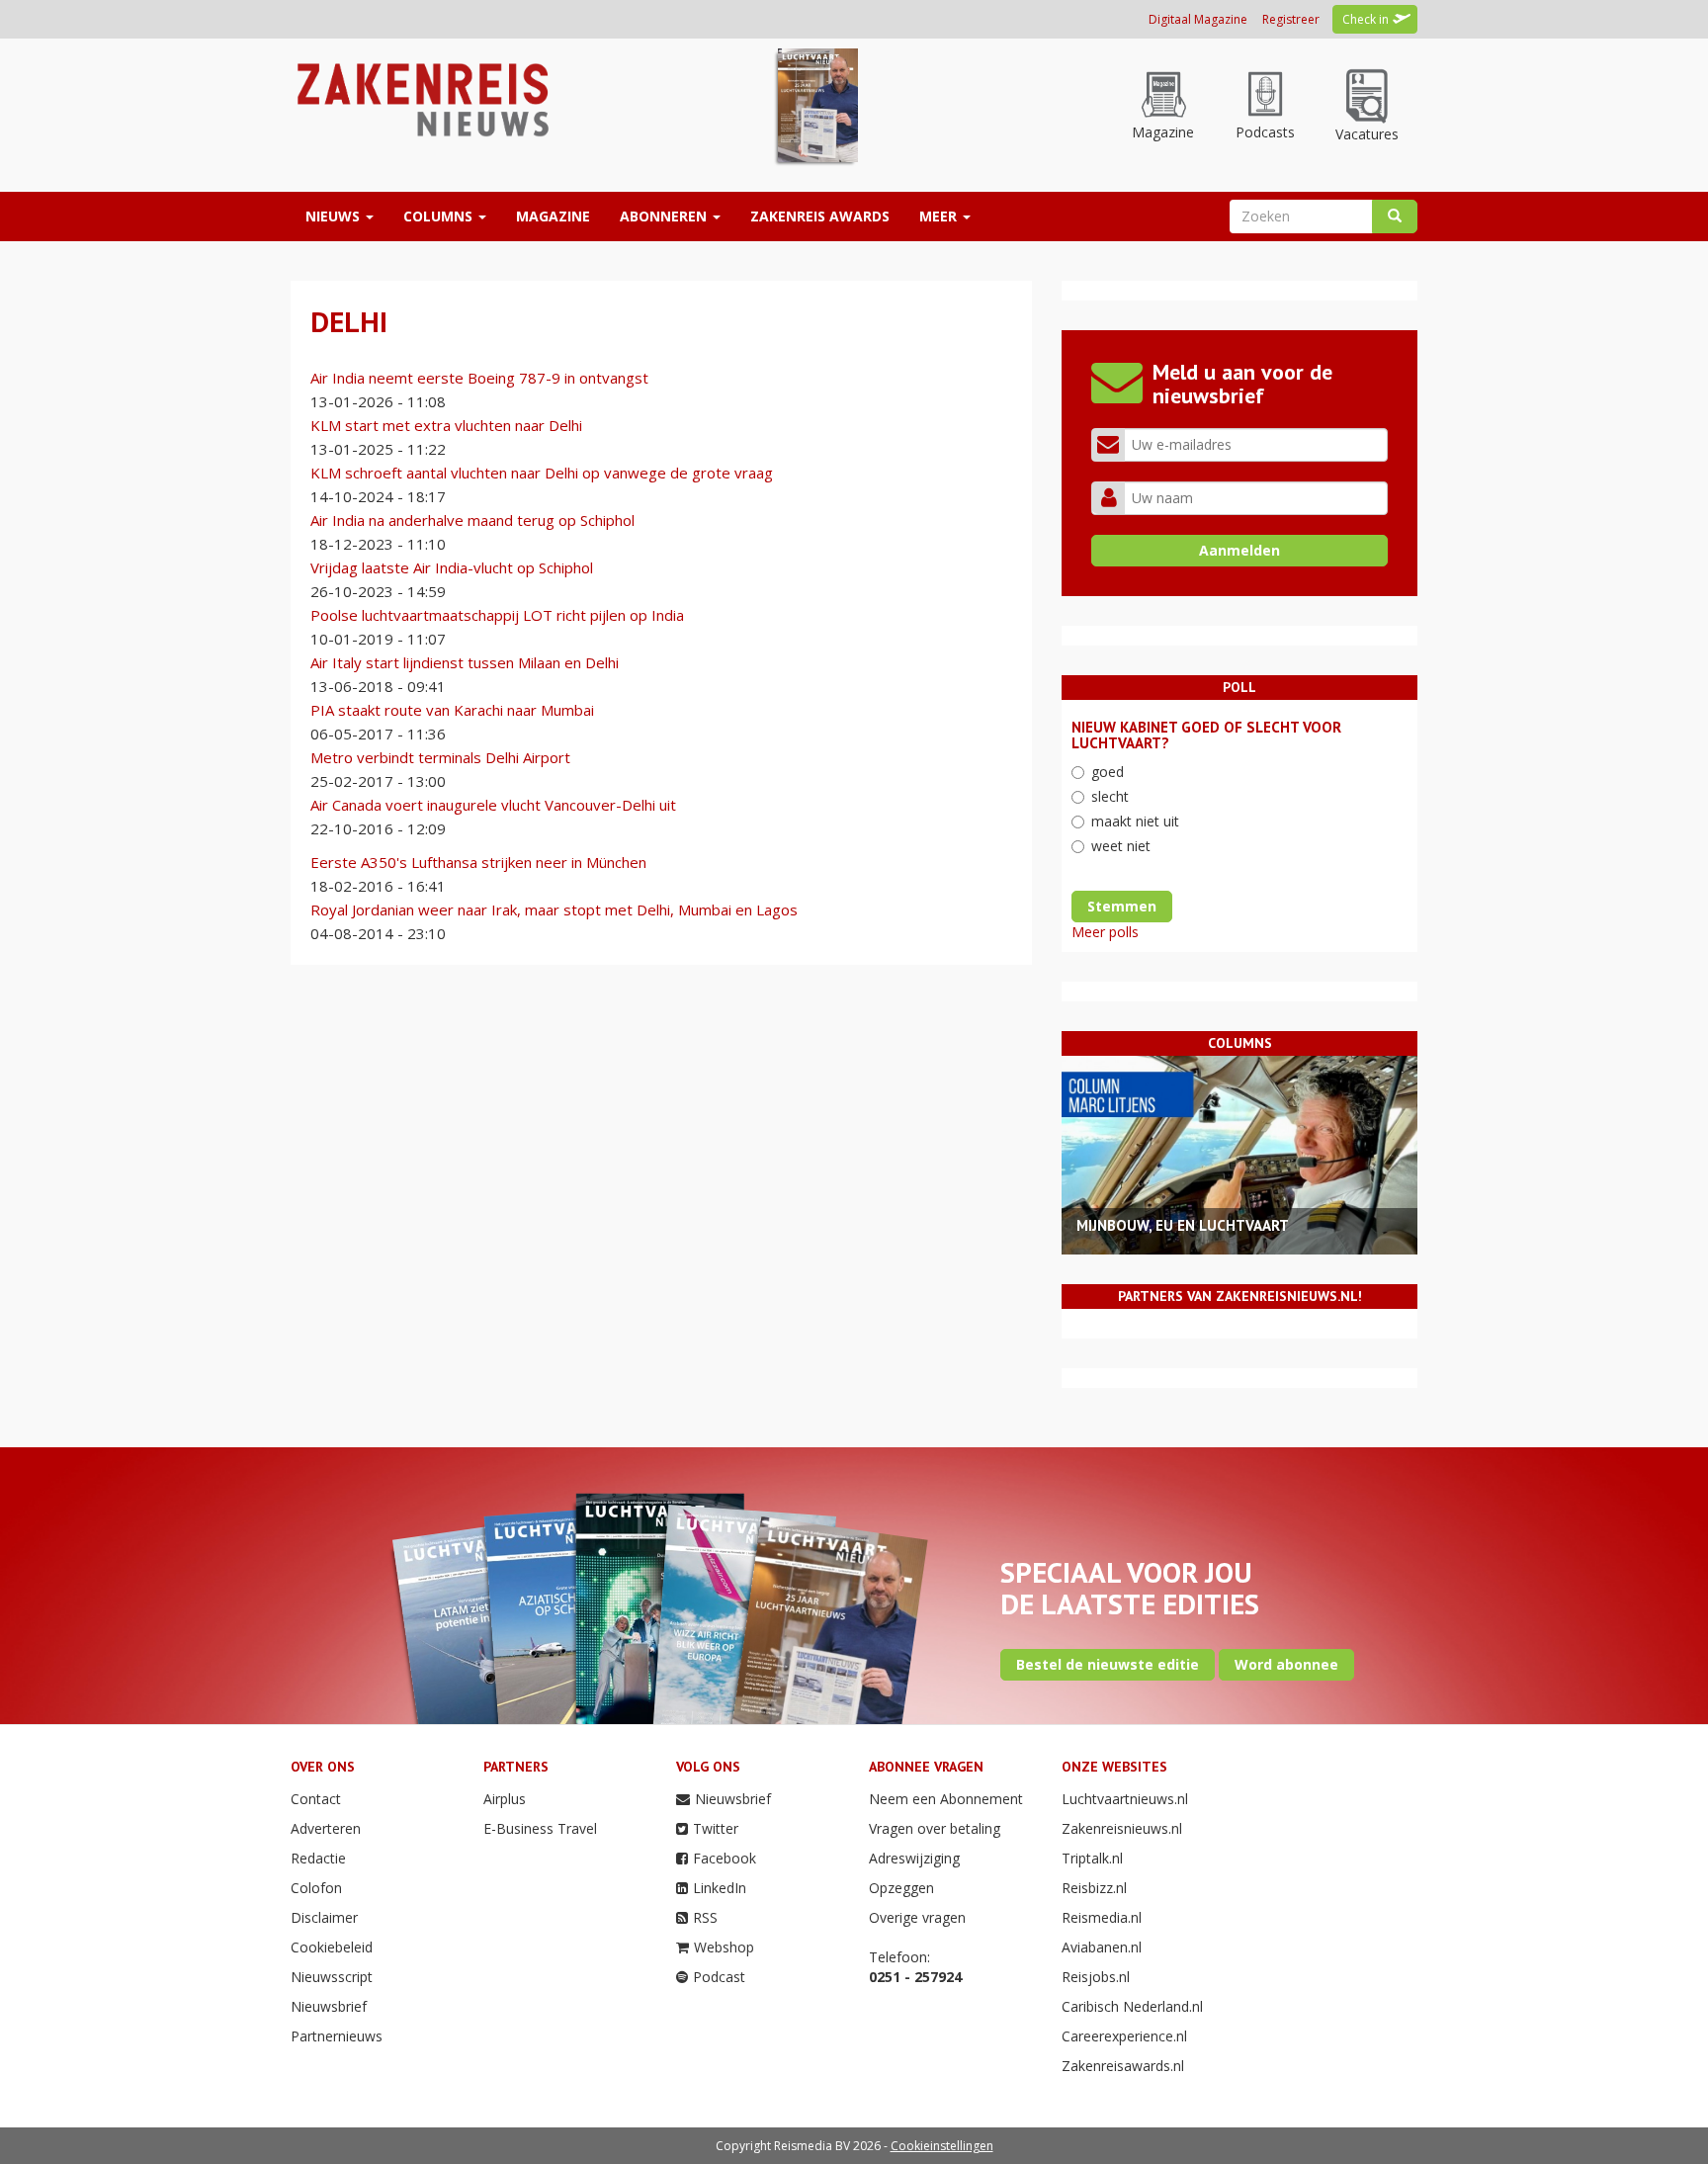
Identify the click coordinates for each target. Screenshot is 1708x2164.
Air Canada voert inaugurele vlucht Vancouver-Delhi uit (493, 805)
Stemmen (1122, 906)
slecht (1110, 796)
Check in (1366, 19)
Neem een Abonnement (946, 1799)
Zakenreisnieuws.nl (1122, 1828)
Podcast (719, 1977)
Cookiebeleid (332, 1947)
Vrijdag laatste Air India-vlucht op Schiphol (452, 567)
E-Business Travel (540, 1828)
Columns (440, 216)
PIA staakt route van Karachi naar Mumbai (452, 710)
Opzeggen (901, 1888)
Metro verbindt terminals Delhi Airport (440, 757)
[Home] (421, 98)
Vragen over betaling (935, 1828)
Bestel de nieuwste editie (1108, 1664)
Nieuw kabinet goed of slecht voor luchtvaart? (1206, 736)
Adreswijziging (914, 1858)
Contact (316, 1799)
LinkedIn (720, 1888)
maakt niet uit (1135, 821)
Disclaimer (324, 1917)
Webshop (724, 1947)
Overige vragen (917, 1917)
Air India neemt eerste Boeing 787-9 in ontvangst (479, 378)
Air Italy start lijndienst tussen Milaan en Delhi (465, 662)
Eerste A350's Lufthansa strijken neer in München (478, 862)
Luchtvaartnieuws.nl (1125, 1799)
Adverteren (326, 1828)
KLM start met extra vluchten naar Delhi (446, 425)
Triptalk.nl (1092, 1858)
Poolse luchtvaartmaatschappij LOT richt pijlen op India (497, 615)
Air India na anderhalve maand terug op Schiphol (472, 520)
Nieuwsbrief (329, 2006)
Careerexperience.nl (1124, 2036)
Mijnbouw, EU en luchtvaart (1183, 1225)
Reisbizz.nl (1094, 1888)
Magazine (553, 216)
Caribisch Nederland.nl (1132, 2006)
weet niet (1121, 846)
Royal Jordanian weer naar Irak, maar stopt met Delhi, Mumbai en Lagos (554, 909)
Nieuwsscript (332, 1977)
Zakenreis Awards (820, 216)
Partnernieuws (337, 2036)
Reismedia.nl (1102, 1917)
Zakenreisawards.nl (1123, 2066)
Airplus (505, 1799)
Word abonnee (1286, 1664)
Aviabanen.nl (1102, 1947)
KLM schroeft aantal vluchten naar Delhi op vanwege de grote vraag (542, 473)
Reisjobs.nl (1096, 1977)
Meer (940, 216)
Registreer (1291, 19)
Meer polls (1105, 932)
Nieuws (335, 216)
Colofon (316, 1888)
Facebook (725, 1858)
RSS (705, 1917)
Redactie (318, 1858)
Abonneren (665, 216)
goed (1108, 772)
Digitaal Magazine (1198, 19)
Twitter (716, 1828)
